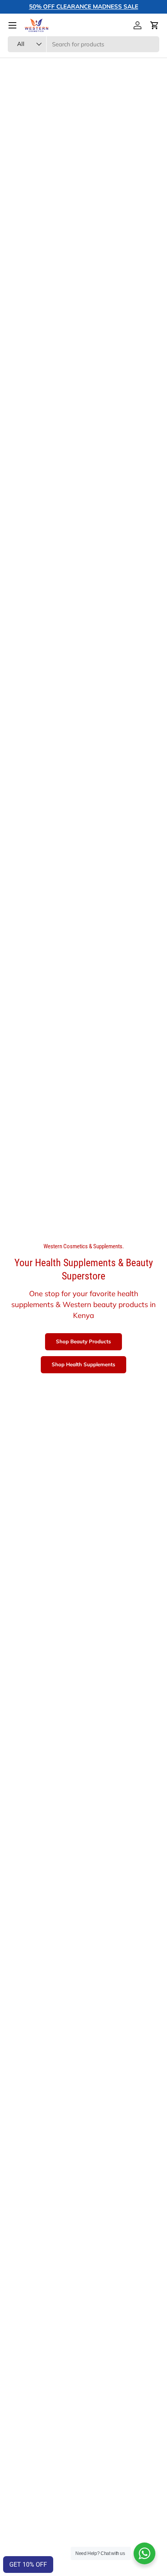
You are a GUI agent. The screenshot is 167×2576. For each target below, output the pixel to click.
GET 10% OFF (28, 2565)
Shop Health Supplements (83, 1364)
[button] (155, 25)
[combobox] (83, 44)
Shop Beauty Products (83, 1341)
